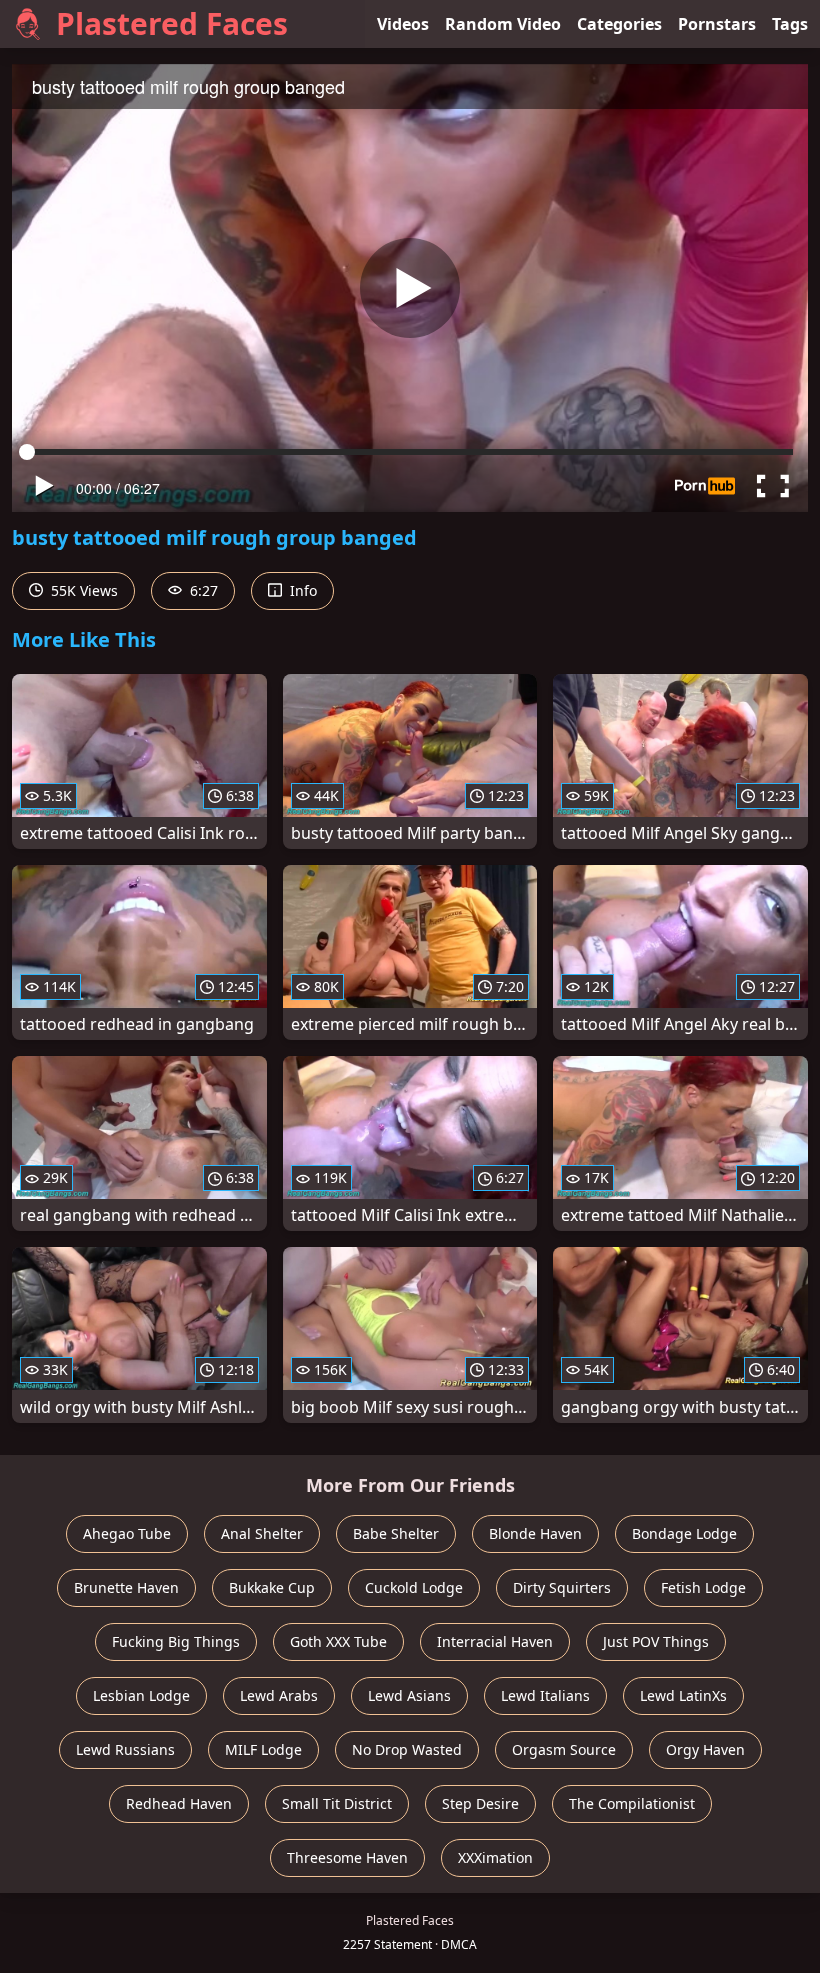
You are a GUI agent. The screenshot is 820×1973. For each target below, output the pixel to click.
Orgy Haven (705, 1749)
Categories (619, 24)
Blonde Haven (535, 1533)
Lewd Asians (409, 1695)
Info (301, 590)
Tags (790, 24)
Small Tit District (337, 1803)
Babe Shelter (396, 1533)
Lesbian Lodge (141, 1695)
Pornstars (717, 24)
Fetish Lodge (703, 1587)
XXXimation (495, 1857)
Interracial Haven (495, 1641)
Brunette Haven (126, 1587)
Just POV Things (656, 1641)
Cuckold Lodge (414, 1587)
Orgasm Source (564, 1749)
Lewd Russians (125, 1749)
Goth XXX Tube (338, 1641)
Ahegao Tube (127, 1533)
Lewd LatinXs (683, 1695)
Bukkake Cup (272, 1587)
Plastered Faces (172, 23)
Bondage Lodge (684, 1533)
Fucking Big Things (176, 1641)
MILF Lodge (263, 1749)
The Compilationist (632, 1803)
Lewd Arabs (279, 1695)
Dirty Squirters (562, 1587)
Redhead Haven (179, 1803)
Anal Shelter (262, 1533)
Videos (403, 24)
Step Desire (480, 1803)
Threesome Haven (347, 1857)
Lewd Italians (545, 1695)
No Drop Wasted (407, 1749)
